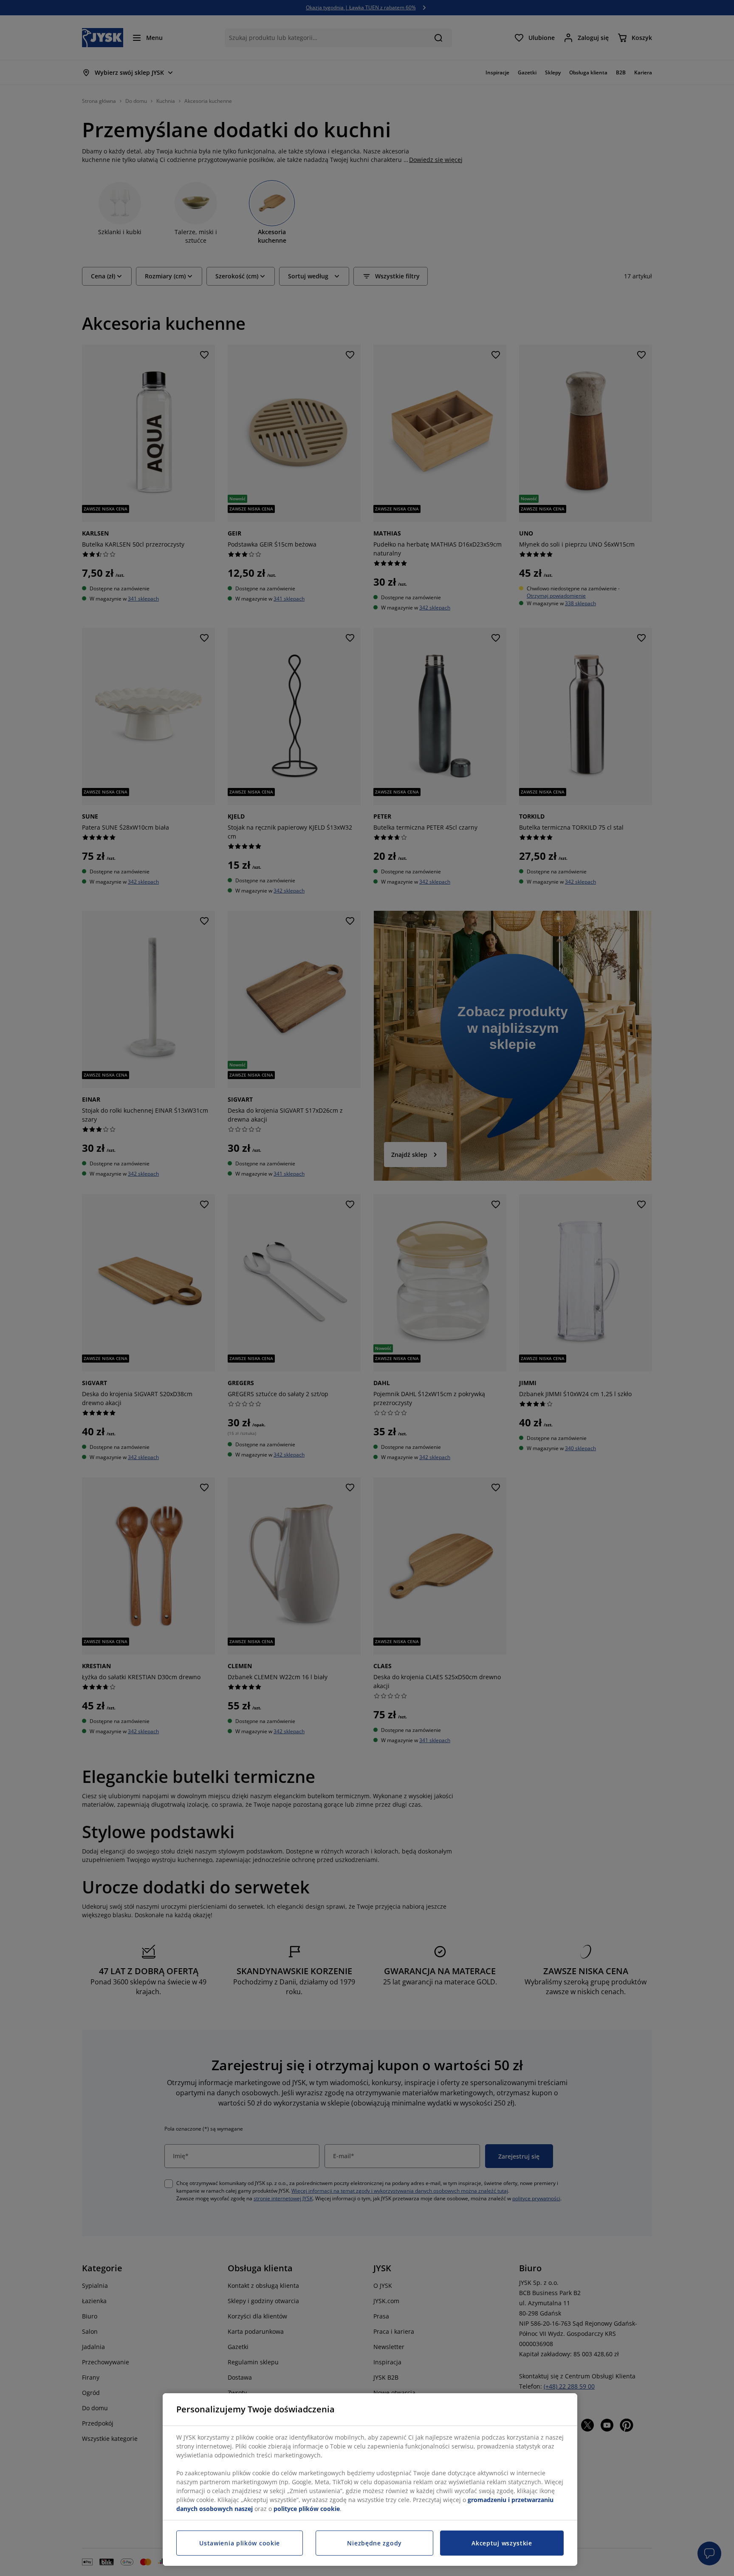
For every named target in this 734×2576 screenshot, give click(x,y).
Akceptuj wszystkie (502, 2543)
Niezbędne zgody (374, 2543)
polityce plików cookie (307, 2509)
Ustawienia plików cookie (240, 2543)
